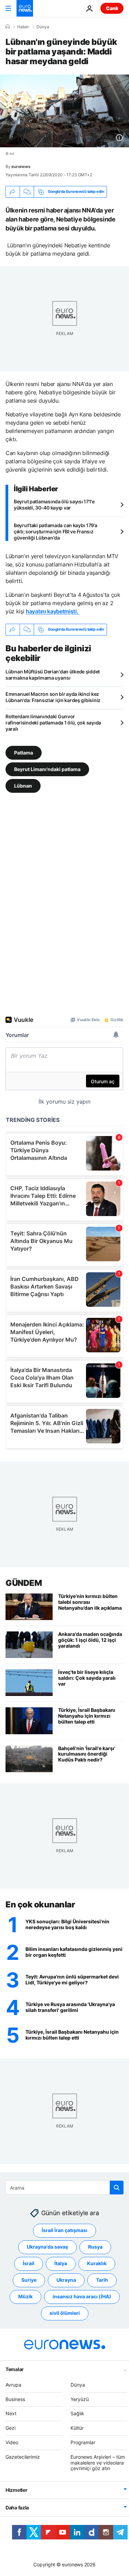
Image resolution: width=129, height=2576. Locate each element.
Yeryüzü (80, 2399)
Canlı (112, 8)
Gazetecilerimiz (23, 2457)
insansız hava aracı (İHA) (82, 2296)
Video (12, 2442)
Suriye (29, 2280)
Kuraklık (97, 2263)
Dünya (43, 27)
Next (11, 2413)
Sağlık (77, 2413)
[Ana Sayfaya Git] (25, 8)
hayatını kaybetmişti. (53, 611)
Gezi (10, 2428)
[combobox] (64, 2188)
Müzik (25, 2296)
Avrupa (13, 2385)
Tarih (102, 2280)
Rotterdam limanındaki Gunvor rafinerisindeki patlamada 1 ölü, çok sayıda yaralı (53, 723)
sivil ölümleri (65, 2313)
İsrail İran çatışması (64, 2230)
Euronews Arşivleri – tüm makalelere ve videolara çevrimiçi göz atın (98, 2463)
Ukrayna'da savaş (47, 2247)
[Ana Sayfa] (8, 27)
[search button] (117, 2188)
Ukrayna (66, 2280)
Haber (23, 27)
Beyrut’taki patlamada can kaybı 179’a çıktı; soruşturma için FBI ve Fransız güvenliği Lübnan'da (56, 531)
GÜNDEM (24, 1583)
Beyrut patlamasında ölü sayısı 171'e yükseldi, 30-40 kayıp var (54, 505)
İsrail (29, 2263)
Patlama (24, 753)
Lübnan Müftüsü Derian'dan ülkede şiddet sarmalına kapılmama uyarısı (53, 675)
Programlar (83, 2442)
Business (15, 2399)
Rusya (95, 2247)
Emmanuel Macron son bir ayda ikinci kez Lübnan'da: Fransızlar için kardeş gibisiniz (53, 697)
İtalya (61, 2263)
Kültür (77, 2428)
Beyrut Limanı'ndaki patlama (47, 769)
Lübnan (23, 786)
